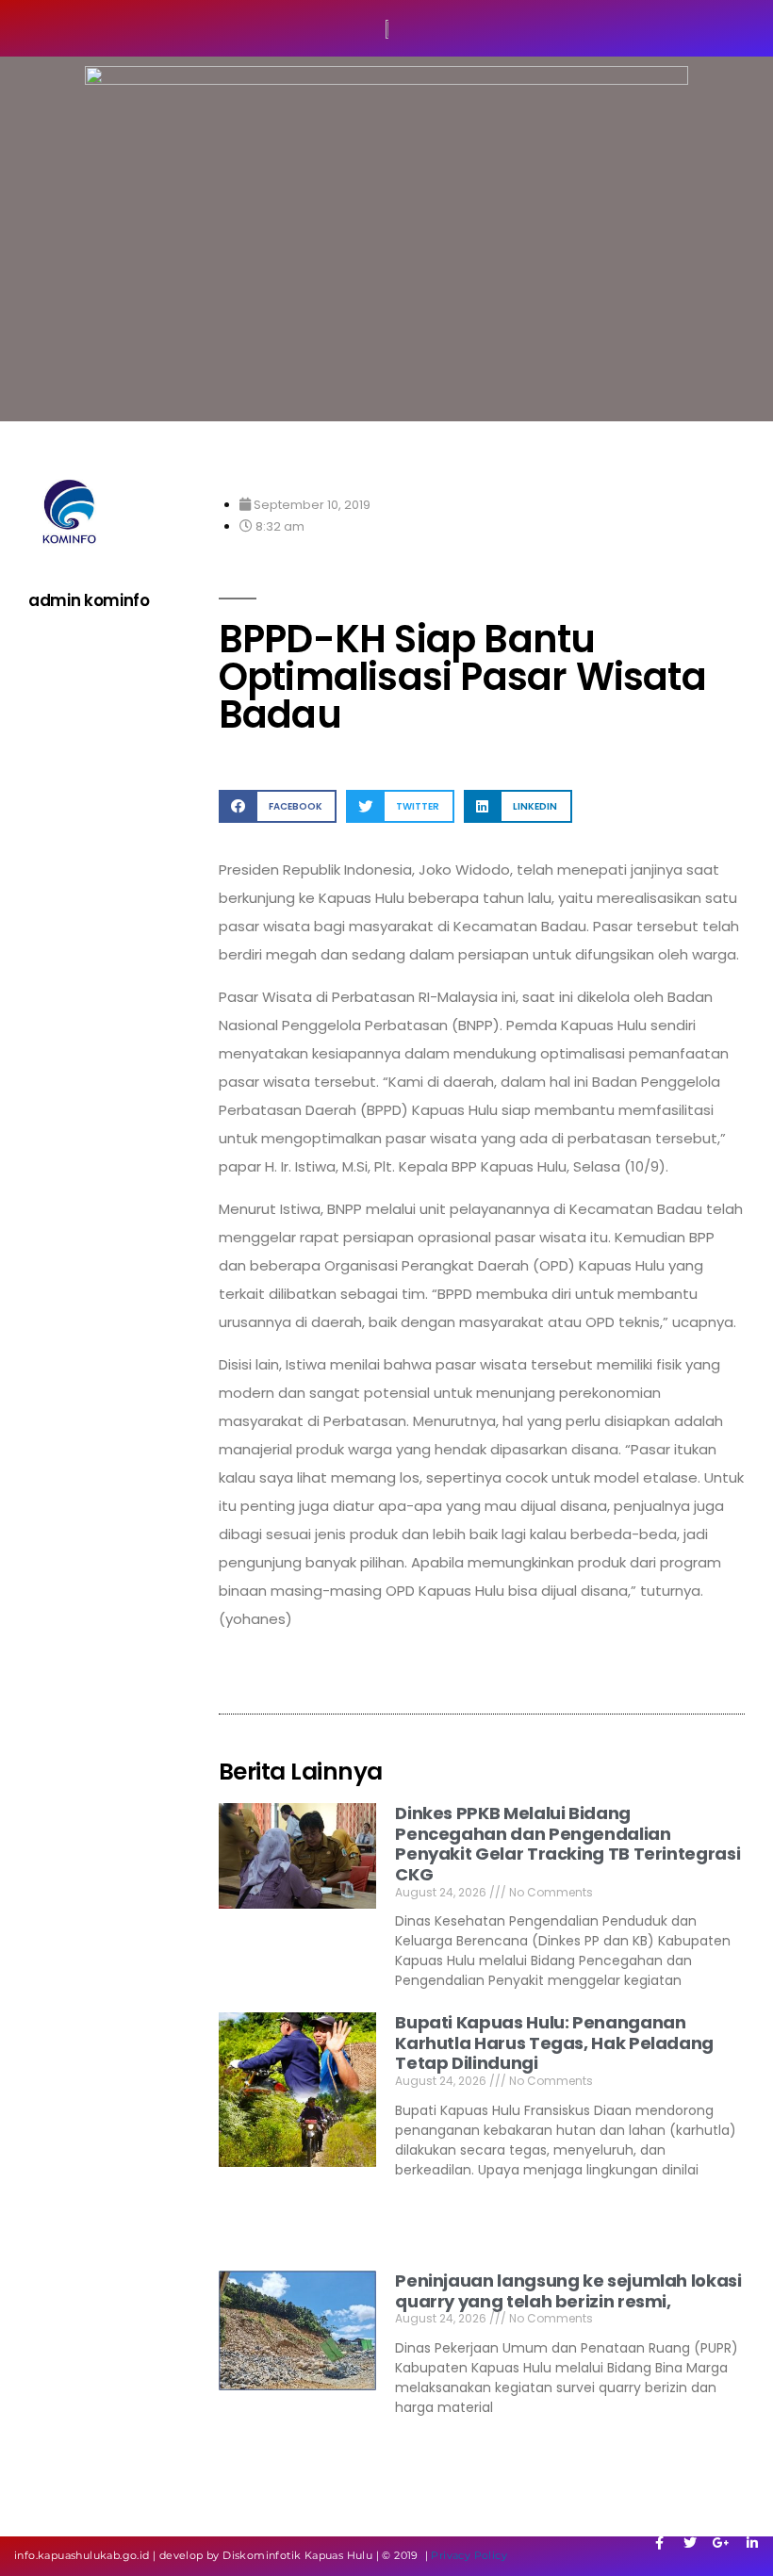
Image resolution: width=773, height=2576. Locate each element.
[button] (278, 806)
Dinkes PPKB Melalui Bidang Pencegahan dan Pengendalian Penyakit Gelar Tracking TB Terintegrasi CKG (567, 1844)
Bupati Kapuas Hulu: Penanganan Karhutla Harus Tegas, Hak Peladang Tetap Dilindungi (554, 2043)
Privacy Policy (469, 2555)
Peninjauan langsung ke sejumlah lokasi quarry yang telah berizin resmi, (568, 2291)
